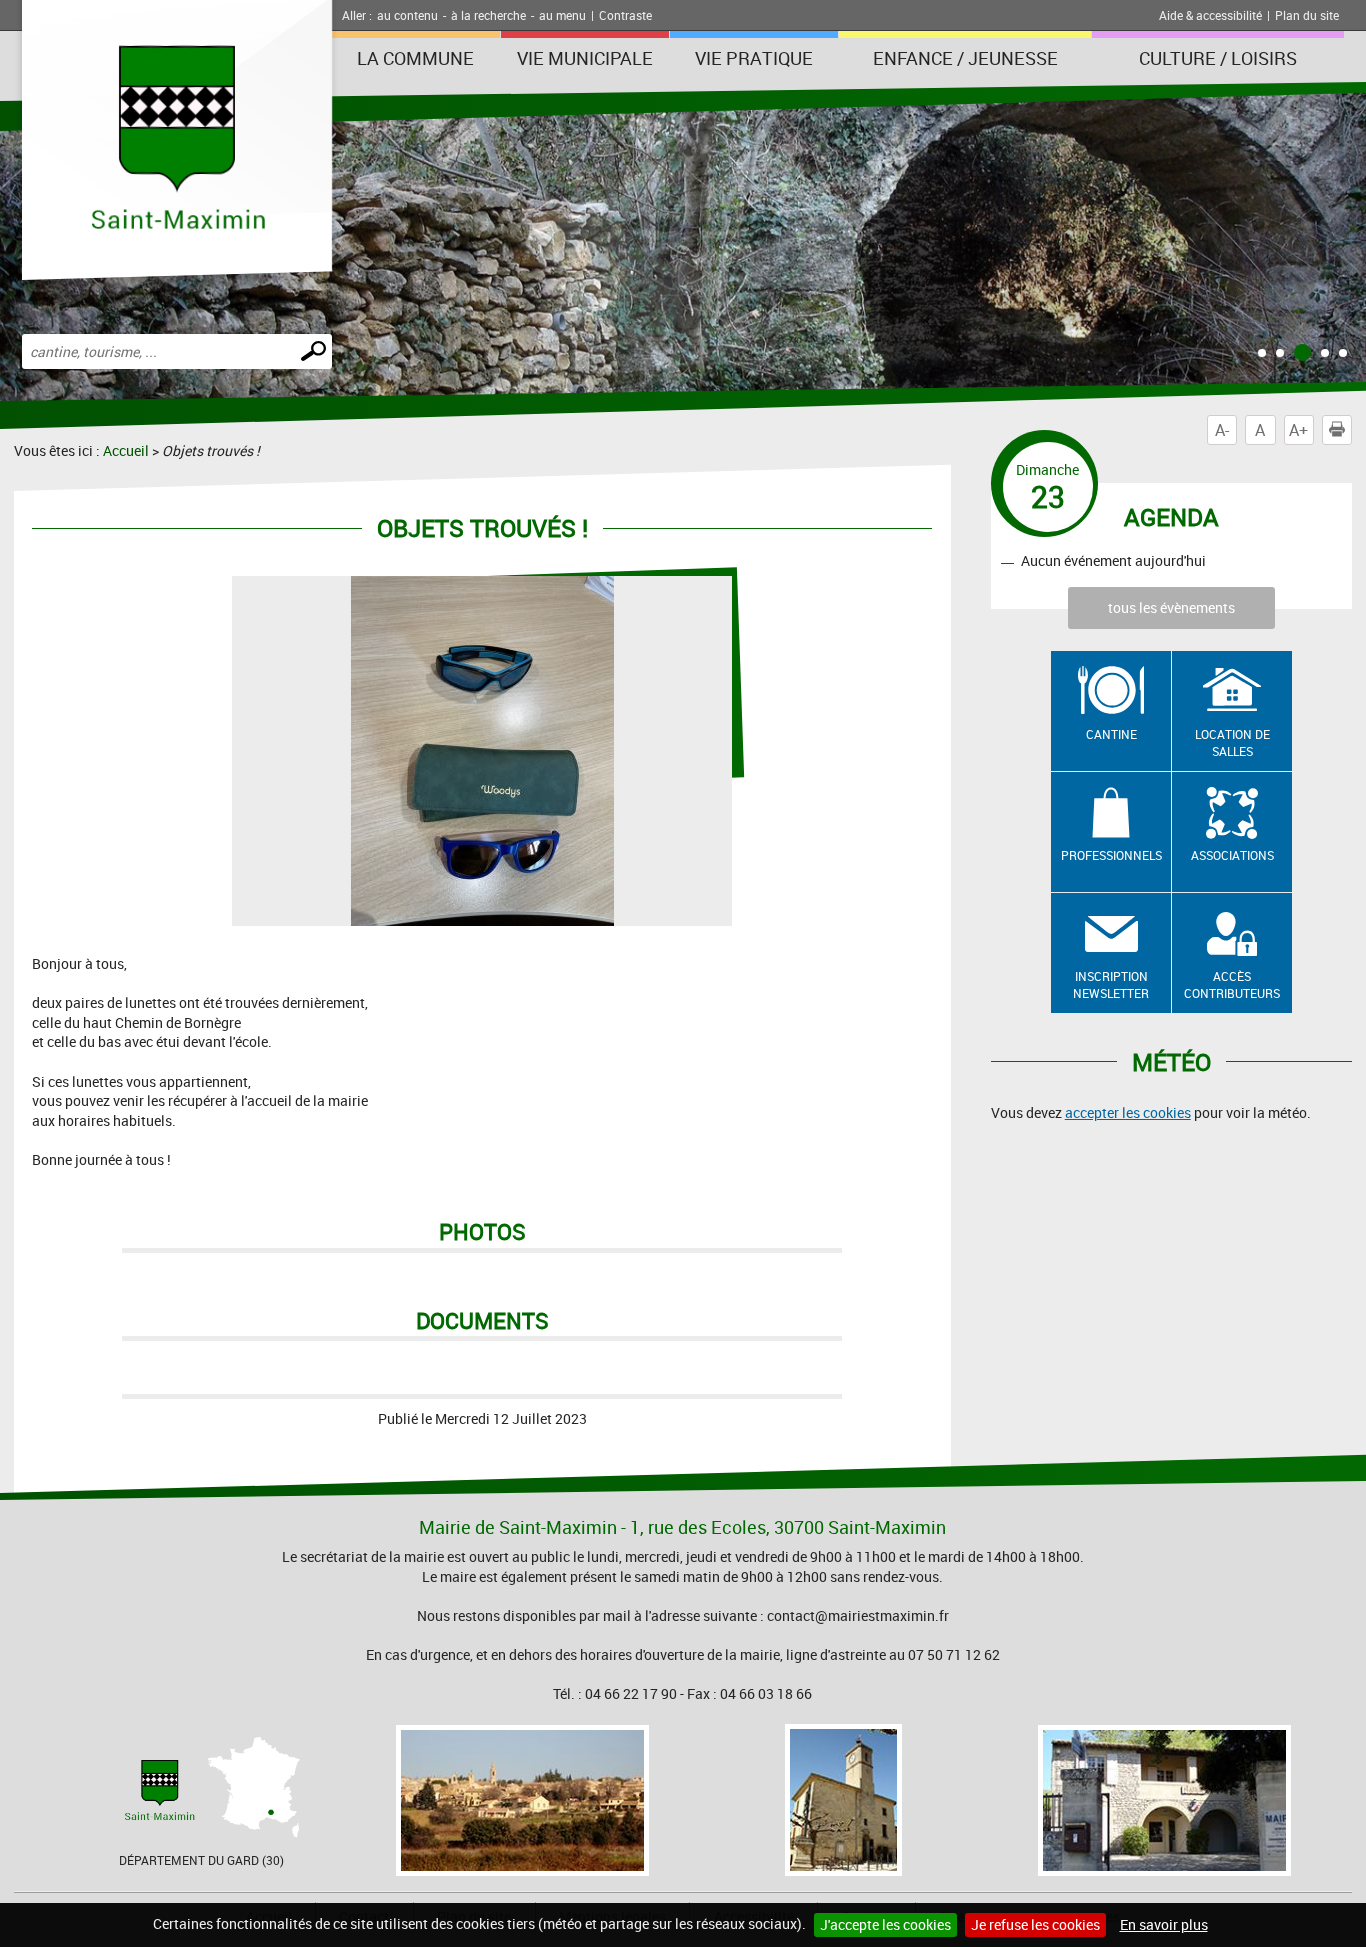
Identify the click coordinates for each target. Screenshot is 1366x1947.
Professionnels (1111, 855)
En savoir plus (1164, 1924)
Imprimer (1351, 430)
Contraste (625, 15)
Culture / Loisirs (1218, 58)
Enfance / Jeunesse (965, 58)
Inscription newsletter (1111, 984)
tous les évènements (1171, 607)
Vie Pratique (754, 58)
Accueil (126, 450)
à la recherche (488, 15)
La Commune (415, 58)
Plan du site (1307, 15)
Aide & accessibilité (1210, 15)
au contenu (407, 15)
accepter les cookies (1128, 1112)
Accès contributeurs (1232, 984)
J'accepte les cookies (885, 1924)
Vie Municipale (585, 58)
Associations (1232, 855)
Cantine (1111, 734)
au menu (562, 15)
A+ (1298, 430)
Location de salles (1232, 742)
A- (1222, 430)
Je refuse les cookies (1035, 1924)
